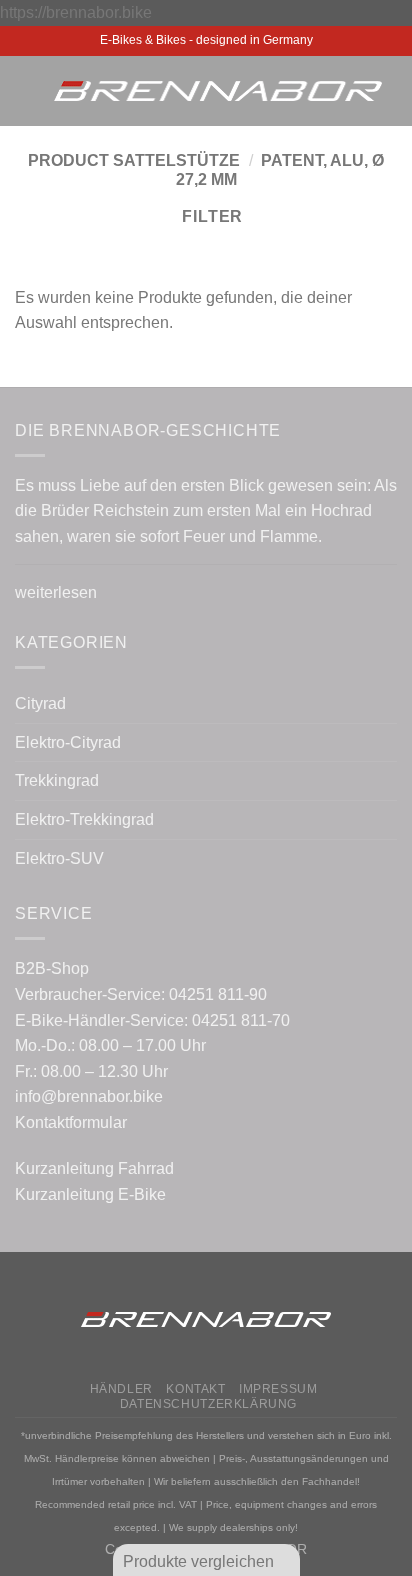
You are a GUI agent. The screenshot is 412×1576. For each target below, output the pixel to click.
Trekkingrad (57, 780)
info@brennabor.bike (89, 1096)
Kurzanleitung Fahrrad (94, 1168)
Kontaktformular (71, 1122)
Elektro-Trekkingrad (84, 819)
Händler (121, 1389)
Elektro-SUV (59, 858)
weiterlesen (56, 592)
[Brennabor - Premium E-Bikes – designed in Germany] (218, 91)
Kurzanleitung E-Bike (90, 1194)
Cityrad (40, 703)
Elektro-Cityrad (68, 742)
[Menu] (27, 90)
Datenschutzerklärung (208, 1404)
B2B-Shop (52, 968)
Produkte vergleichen (200, 1561)
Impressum (278, 1389)
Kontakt (195, 1389)
